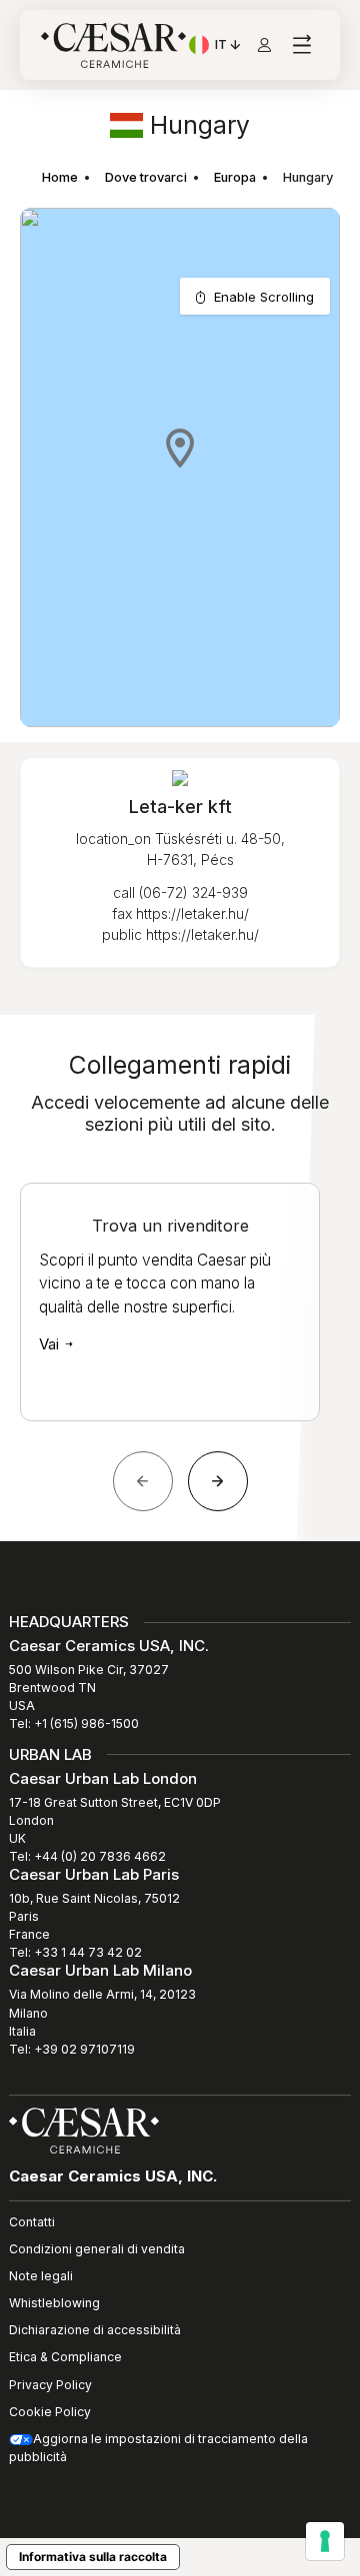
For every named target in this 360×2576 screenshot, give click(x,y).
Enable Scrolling (264, 297)
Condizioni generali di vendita (97, 2249)
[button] (180, 447)
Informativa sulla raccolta (93, 2557)
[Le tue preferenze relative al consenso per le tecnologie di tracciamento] (325, 2541)
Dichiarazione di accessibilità (95, 2330)
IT (229, 47)
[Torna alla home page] (84, 2130)
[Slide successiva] (218, 1481)
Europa (235, 177)
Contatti (32, 2222)
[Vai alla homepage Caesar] (113, 45)
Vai (51, 1344)
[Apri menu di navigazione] (301, 45)
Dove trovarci (146, 177)
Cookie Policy (50, 2412)
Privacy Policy (50, 2385)
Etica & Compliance (65, 2357)
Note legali (41, 2276)
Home (60, 177)
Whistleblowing (54, 2303)
